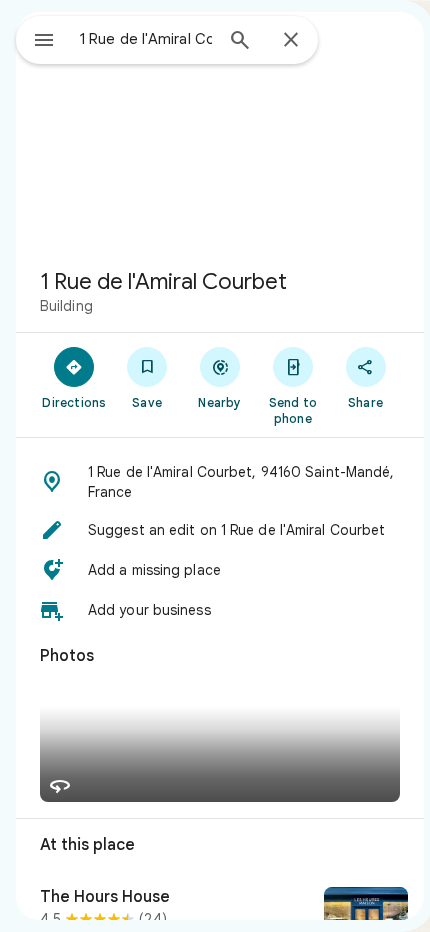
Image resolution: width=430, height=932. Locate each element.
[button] (220, 482)
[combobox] (146, 39)
